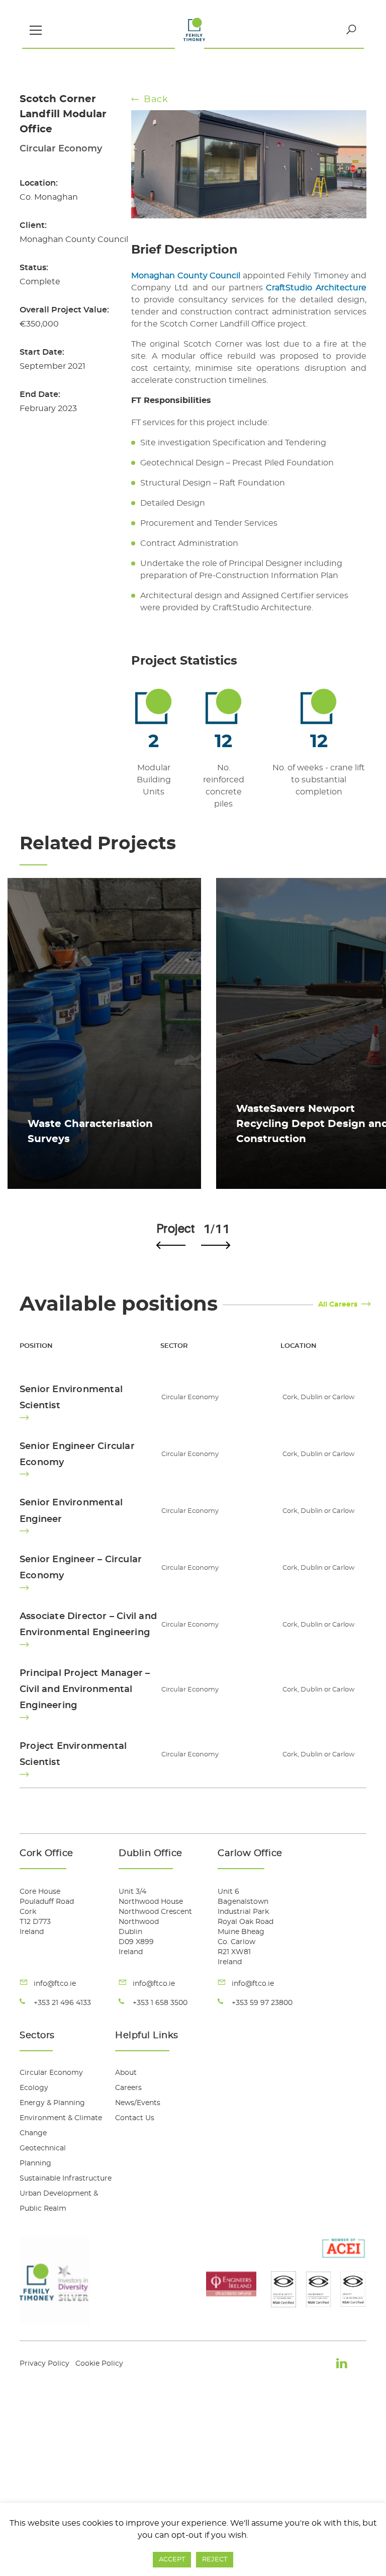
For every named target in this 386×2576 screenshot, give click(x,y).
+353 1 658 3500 (160, 2003)
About (126, 2073)
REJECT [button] (215, 2560)
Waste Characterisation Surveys (90, 1132)
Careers (128, 2088)
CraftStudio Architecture (316, 288)
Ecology (34, 2088)
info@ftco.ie (55, 1984)
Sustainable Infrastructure (66, 2179)
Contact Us (135, 2118)
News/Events (138, 2103)
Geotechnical (43, 2148)
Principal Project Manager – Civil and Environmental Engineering (85, 1690)
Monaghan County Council (186, 276)
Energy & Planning (52, 2103)
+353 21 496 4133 (62, 2003)
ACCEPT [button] (172, 2560)
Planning (35, 2163)
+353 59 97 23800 (262, 2003)
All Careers (338, 1305)
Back (156, 100)
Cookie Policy (99, 2364)
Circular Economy (51, 2073)
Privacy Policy (44, 2364)
